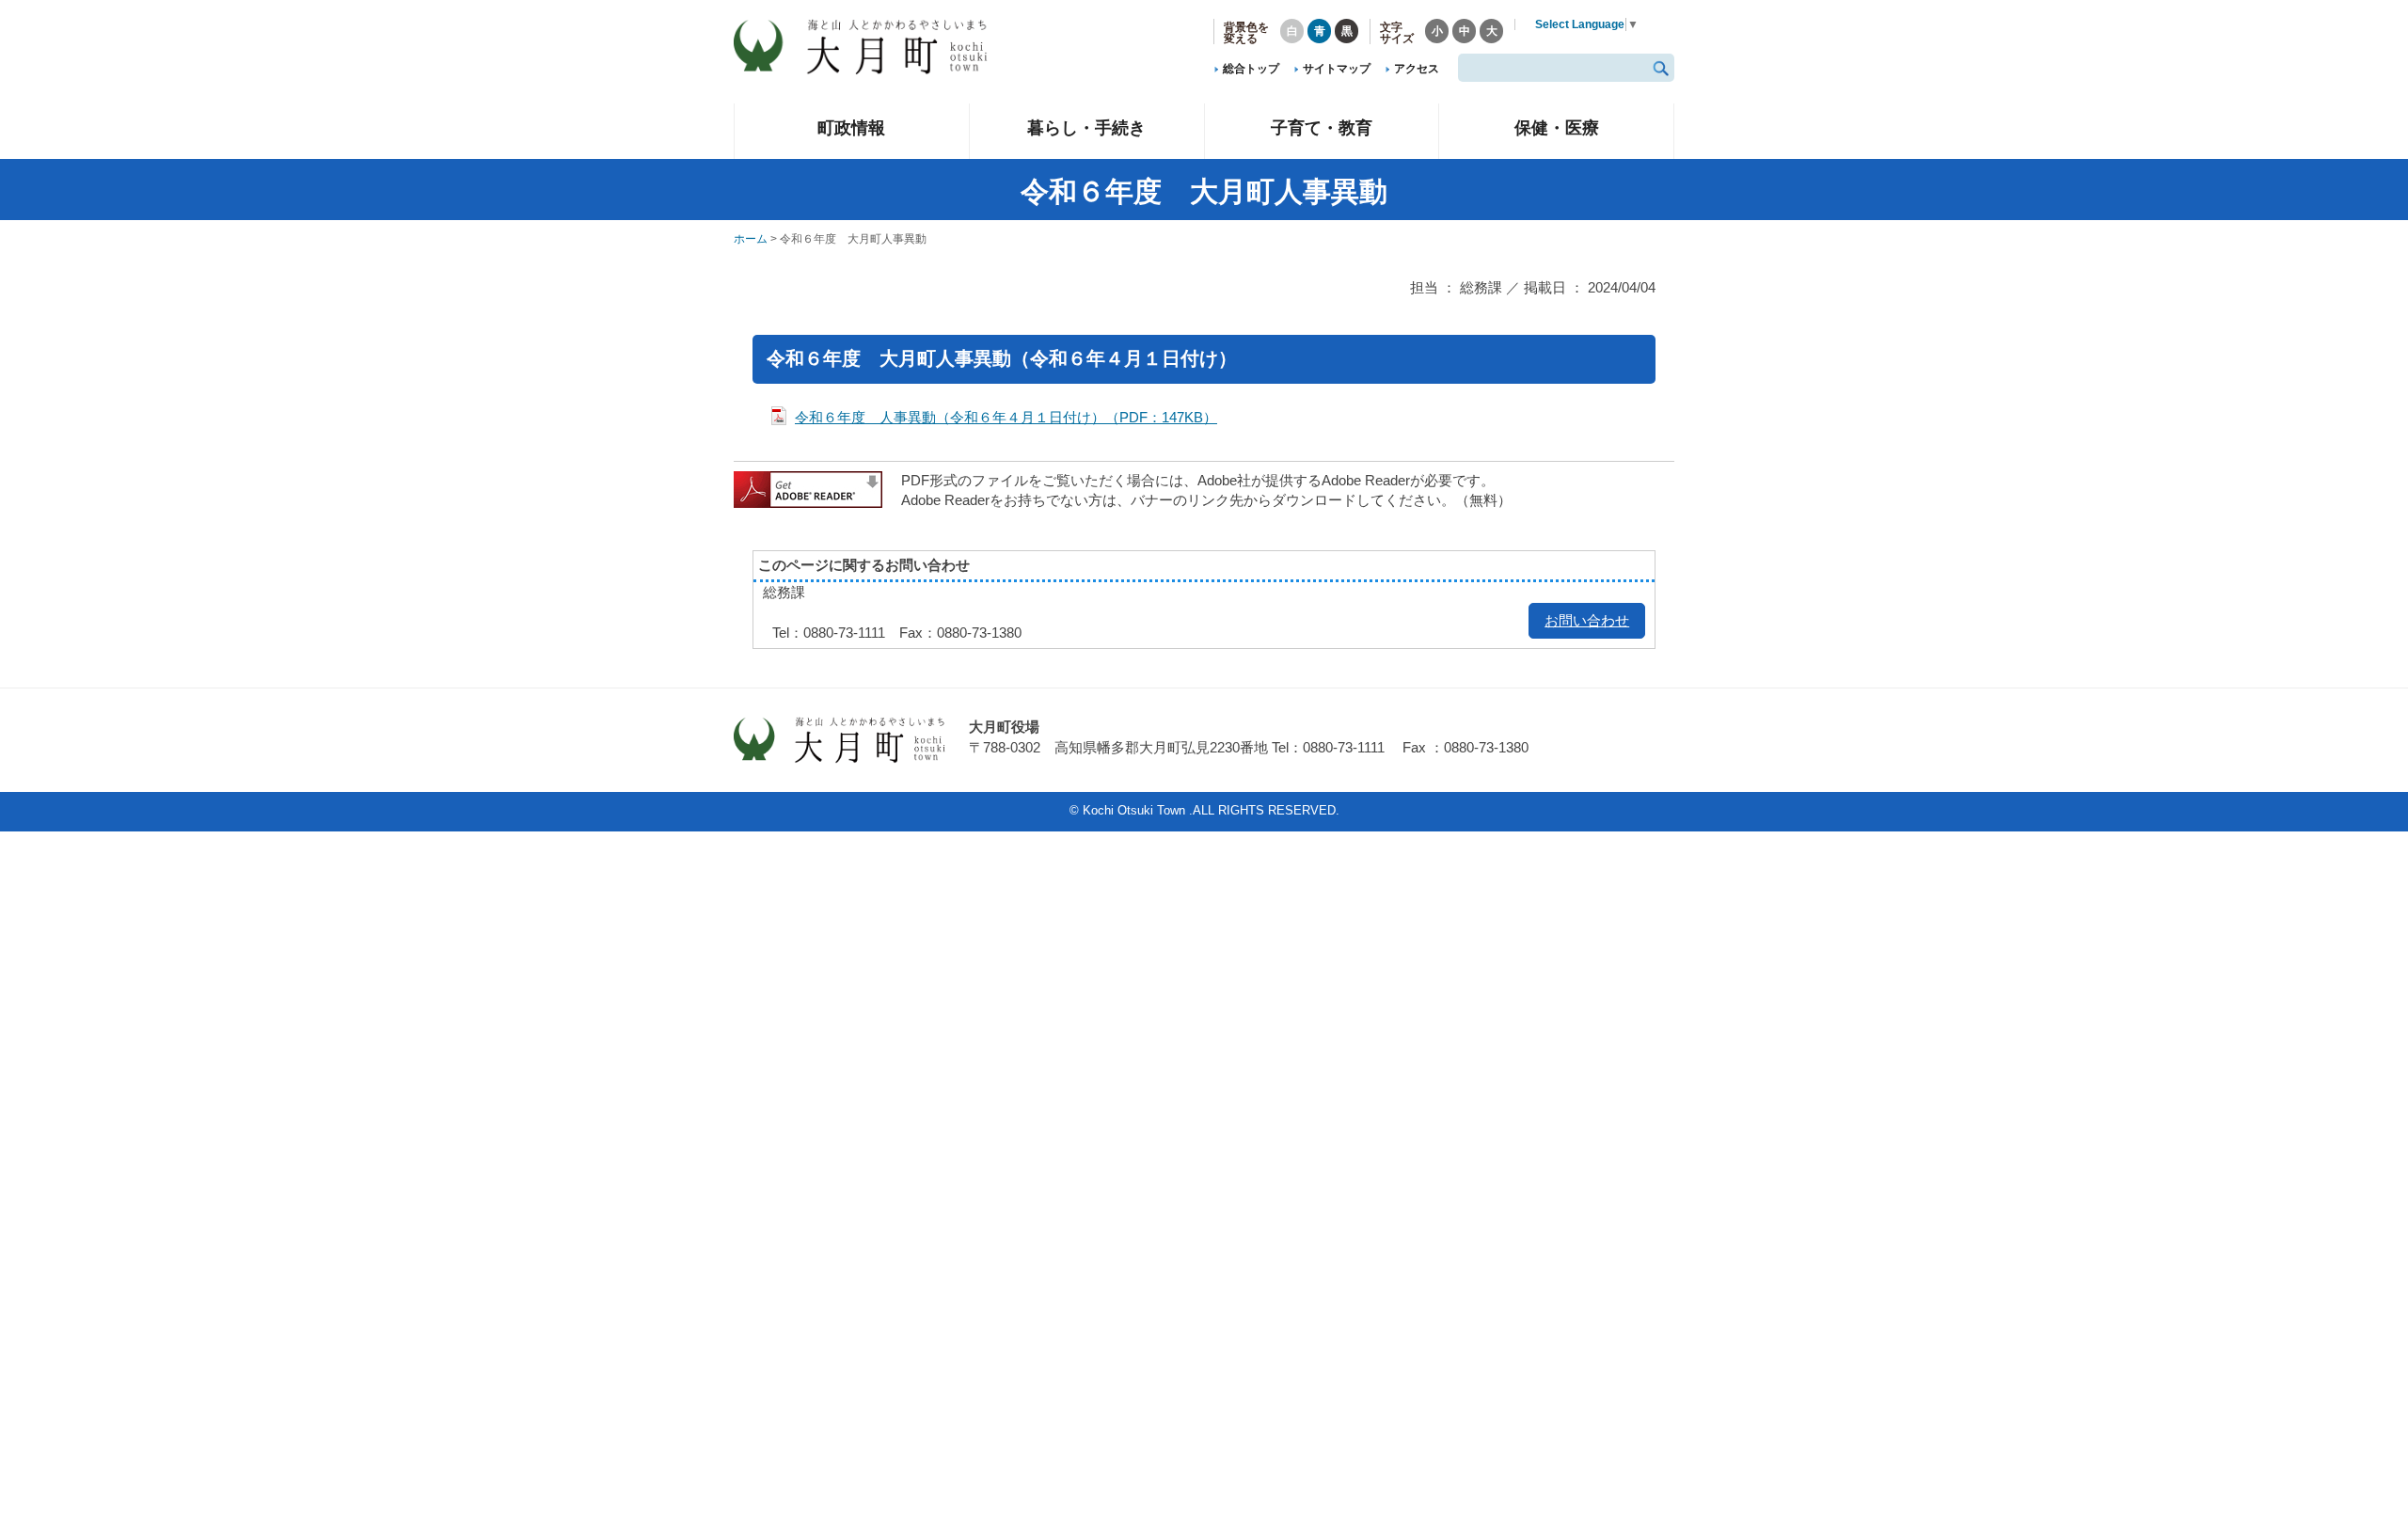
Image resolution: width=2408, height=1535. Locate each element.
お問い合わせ (1587, 620)
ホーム (751, 239)
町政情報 (851, 127)
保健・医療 (1557, 127)
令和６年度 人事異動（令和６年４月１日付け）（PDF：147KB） (1006, 417)
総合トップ (1251, 69)
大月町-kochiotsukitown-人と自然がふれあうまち (875, 47)
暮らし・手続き (1086, 127)
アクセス (1417, 69)
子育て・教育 (1322, 127)
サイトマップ (1337, 69)
